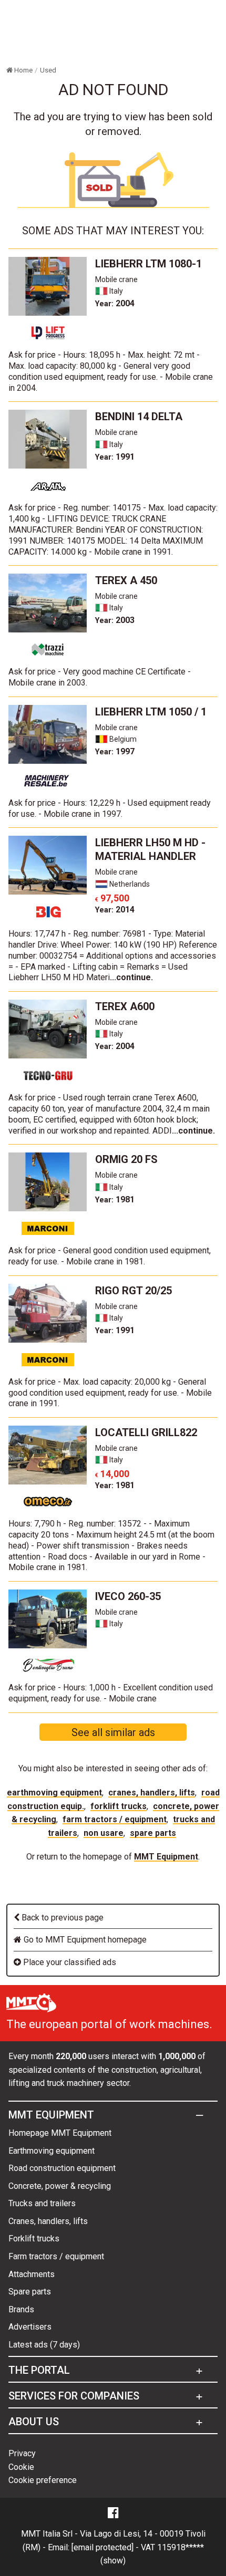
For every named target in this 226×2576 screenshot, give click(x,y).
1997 (115, 751)
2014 (115, 910)
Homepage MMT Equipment (60, 2133)
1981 (115, 1199)
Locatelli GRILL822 (146, 1432)
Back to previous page (61, 1918)
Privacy (22, 2453)
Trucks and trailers (42, 2203)
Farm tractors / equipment (115, 1819)
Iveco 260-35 (128, 1596)
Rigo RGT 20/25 (133, 1291)
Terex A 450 (126, 580)
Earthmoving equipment (54, 1793)
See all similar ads (113, 1732)
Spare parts (153, 1833)
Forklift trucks (119, 1806)
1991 (115, 457)
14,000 (112, 1474)
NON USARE (104, 1833)
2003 (115, 620)
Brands (21, 2309)
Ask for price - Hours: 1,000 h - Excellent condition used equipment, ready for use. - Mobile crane (111, 1693)
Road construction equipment (62, 2168)
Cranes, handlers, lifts (152, 1793)
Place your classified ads (69, 1962)
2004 (115, 303)
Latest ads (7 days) (44, 2345)
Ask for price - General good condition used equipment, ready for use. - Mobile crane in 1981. (110, 1256)
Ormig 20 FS (126, 1159)
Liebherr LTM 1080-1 (148, 264)
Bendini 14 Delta (139, 417)
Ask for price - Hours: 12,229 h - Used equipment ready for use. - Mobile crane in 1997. (110, 808)
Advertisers (30, 2327)
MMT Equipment (166, 1857)
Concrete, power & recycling (60, 2186)
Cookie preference (43, 2480)
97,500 (112, 898)
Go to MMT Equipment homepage (84, 1940)
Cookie (21, 2467)
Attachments (32, 2274)
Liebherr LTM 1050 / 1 (151, 712)
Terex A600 (125, 1006)
